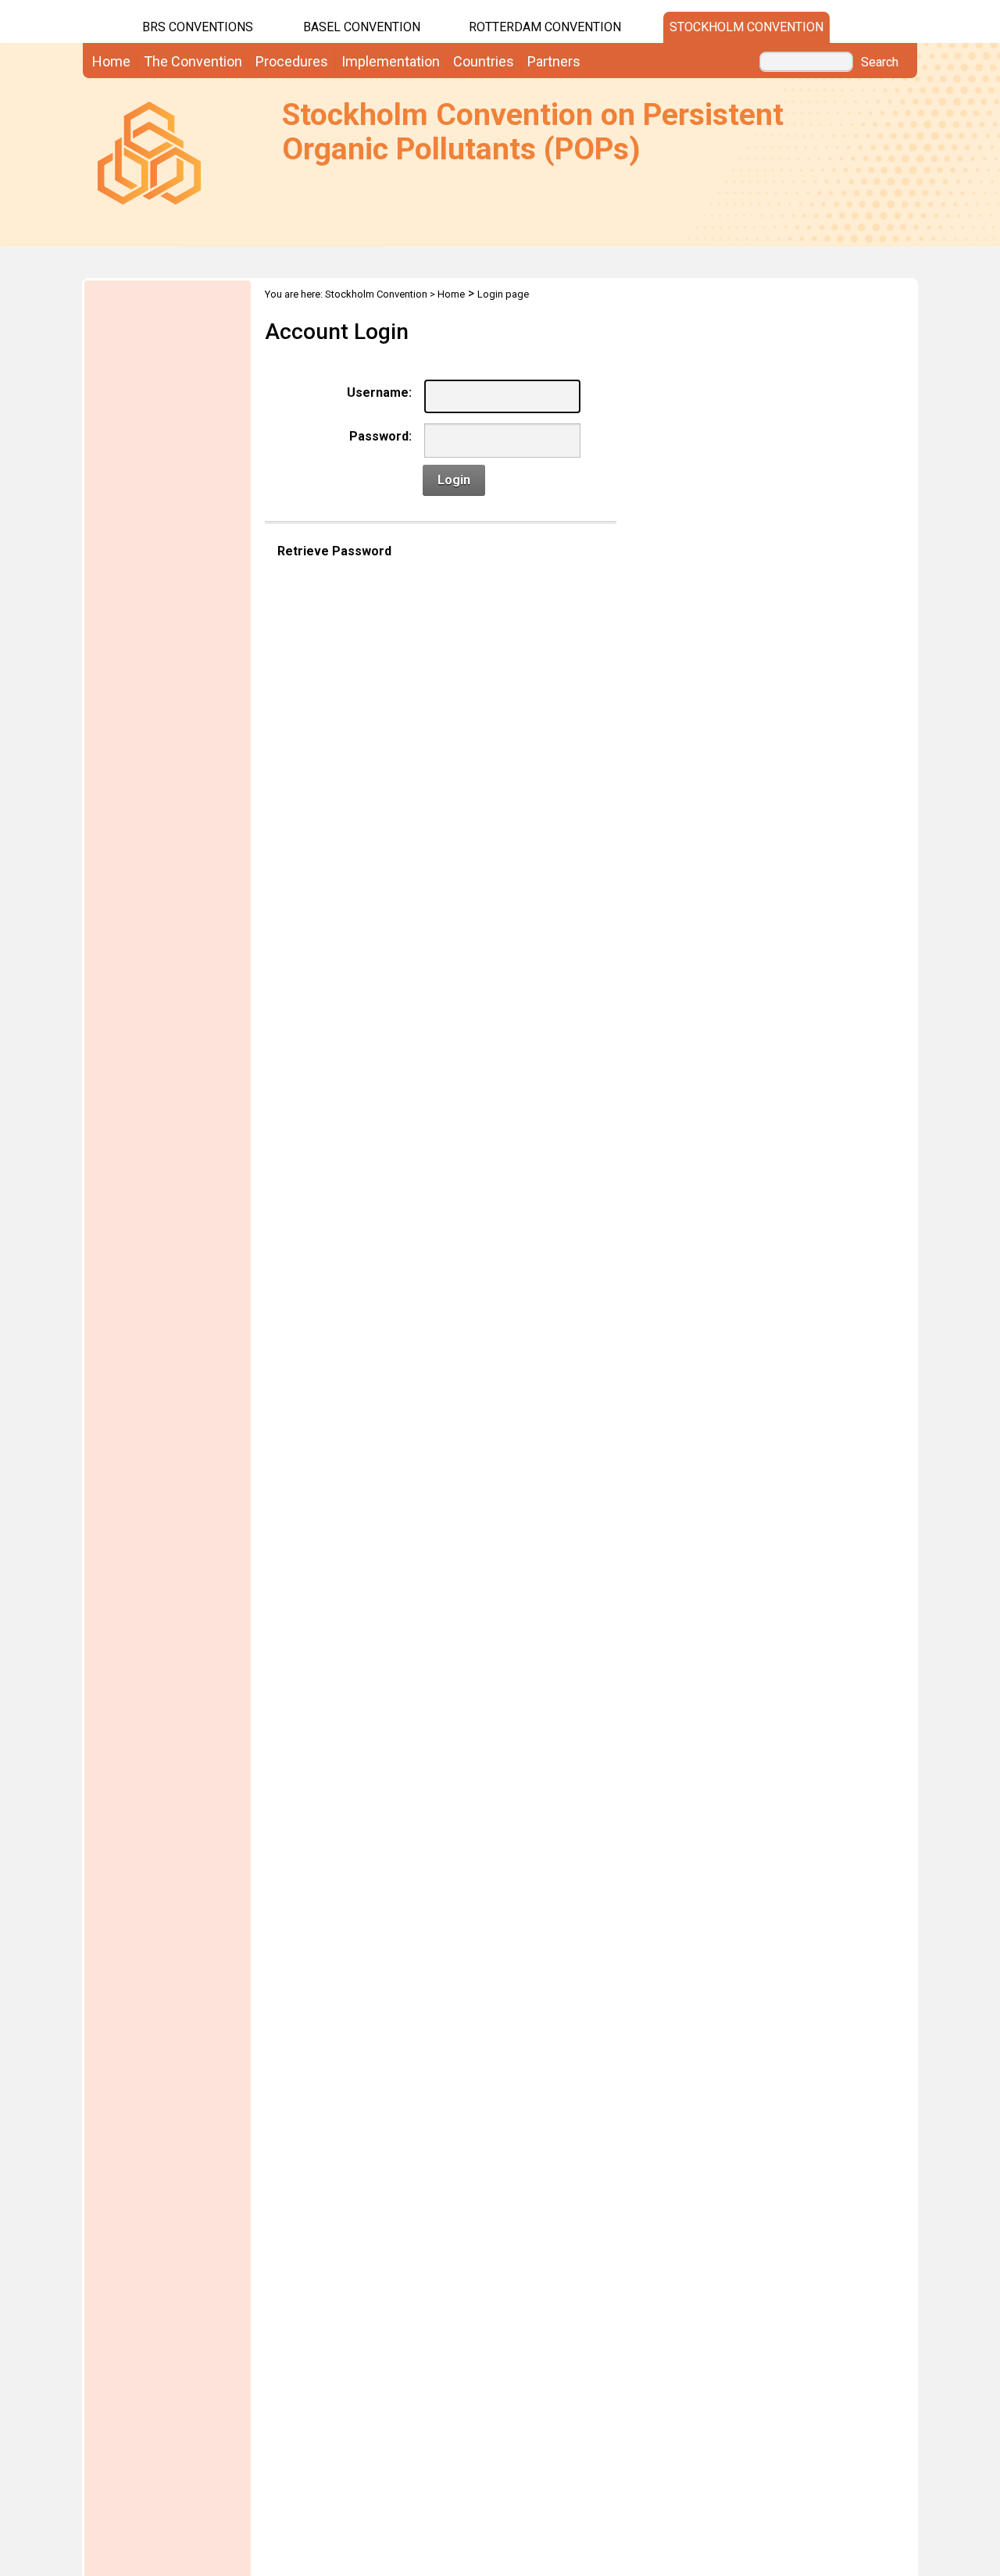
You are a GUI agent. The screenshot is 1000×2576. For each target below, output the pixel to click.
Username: (379, 392)
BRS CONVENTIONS (198, 27)
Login (454, 480)
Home (451, 294)
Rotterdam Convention (545, 27)
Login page (503, 294)
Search (880, 62)
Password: (380, 436)
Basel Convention (362, 27)
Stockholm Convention (746, 27)
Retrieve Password (334, 551)
